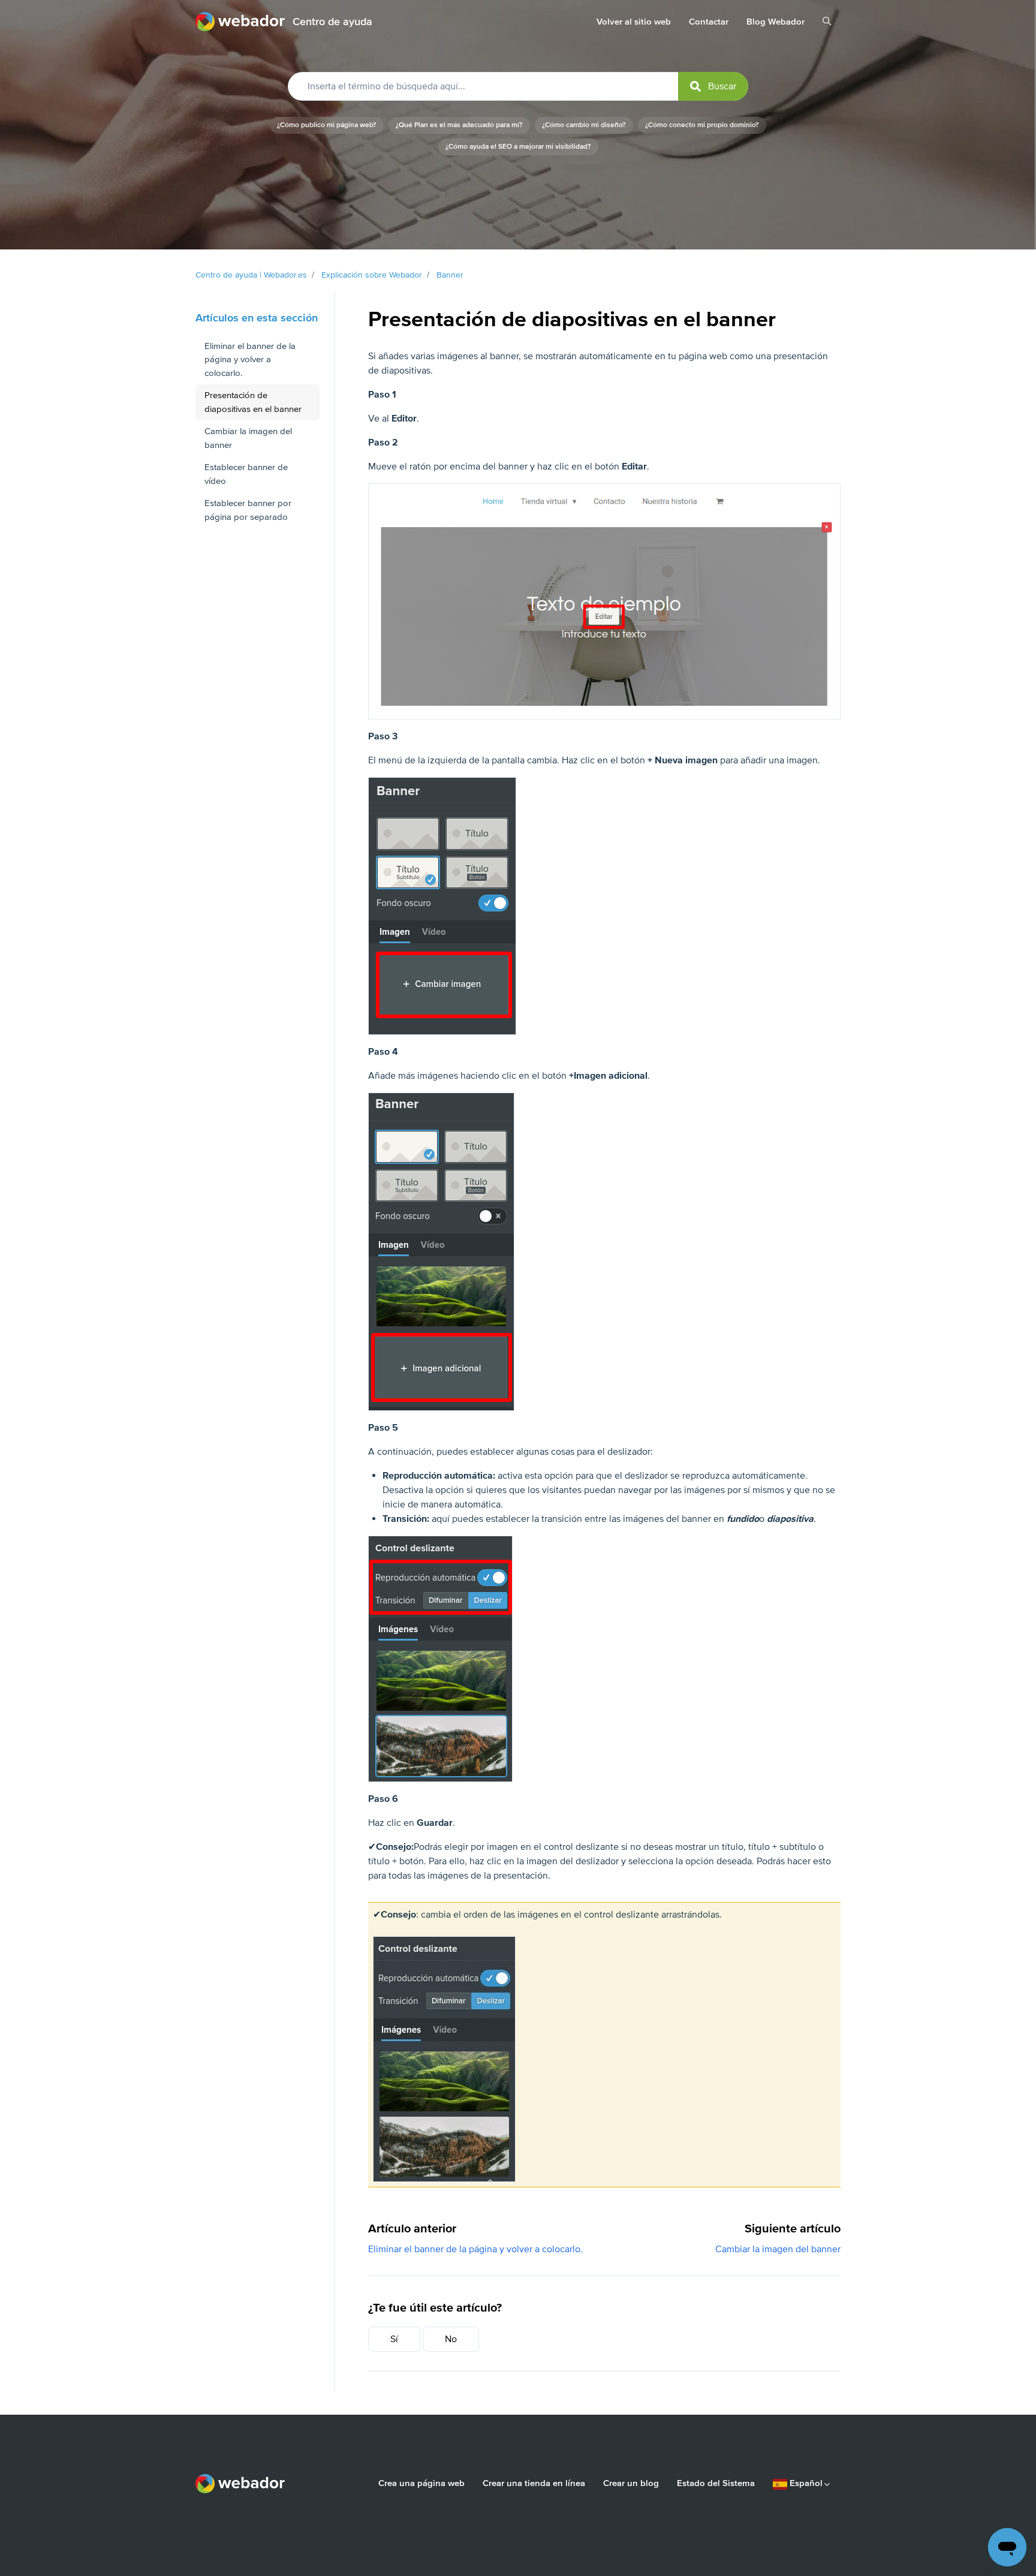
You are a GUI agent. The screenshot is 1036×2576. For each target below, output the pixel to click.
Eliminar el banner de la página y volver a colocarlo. (475, 2249)
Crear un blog (631, 2483)
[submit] (713, 86)
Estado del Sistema (716, 2483)
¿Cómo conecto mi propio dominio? (702, 125)
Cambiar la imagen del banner (778, 2249)
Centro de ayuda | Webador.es (251, 275)
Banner (450, 275)
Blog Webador (776, 22)
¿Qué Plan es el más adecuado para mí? (459, 125)
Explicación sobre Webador (372, 275)
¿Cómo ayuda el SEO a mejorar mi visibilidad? (518, 147)
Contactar (709, 22)
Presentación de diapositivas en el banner (253, 402)
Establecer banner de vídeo (246, 474)
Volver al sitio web (634, 22)
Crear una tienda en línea (534, 2483)
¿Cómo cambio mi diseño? (584, 125)
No (451, 2339)
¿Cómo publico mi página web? (327, 125)
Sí (394, 2339)
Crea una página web (421, 2483)
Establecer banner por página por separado (248, 510)
